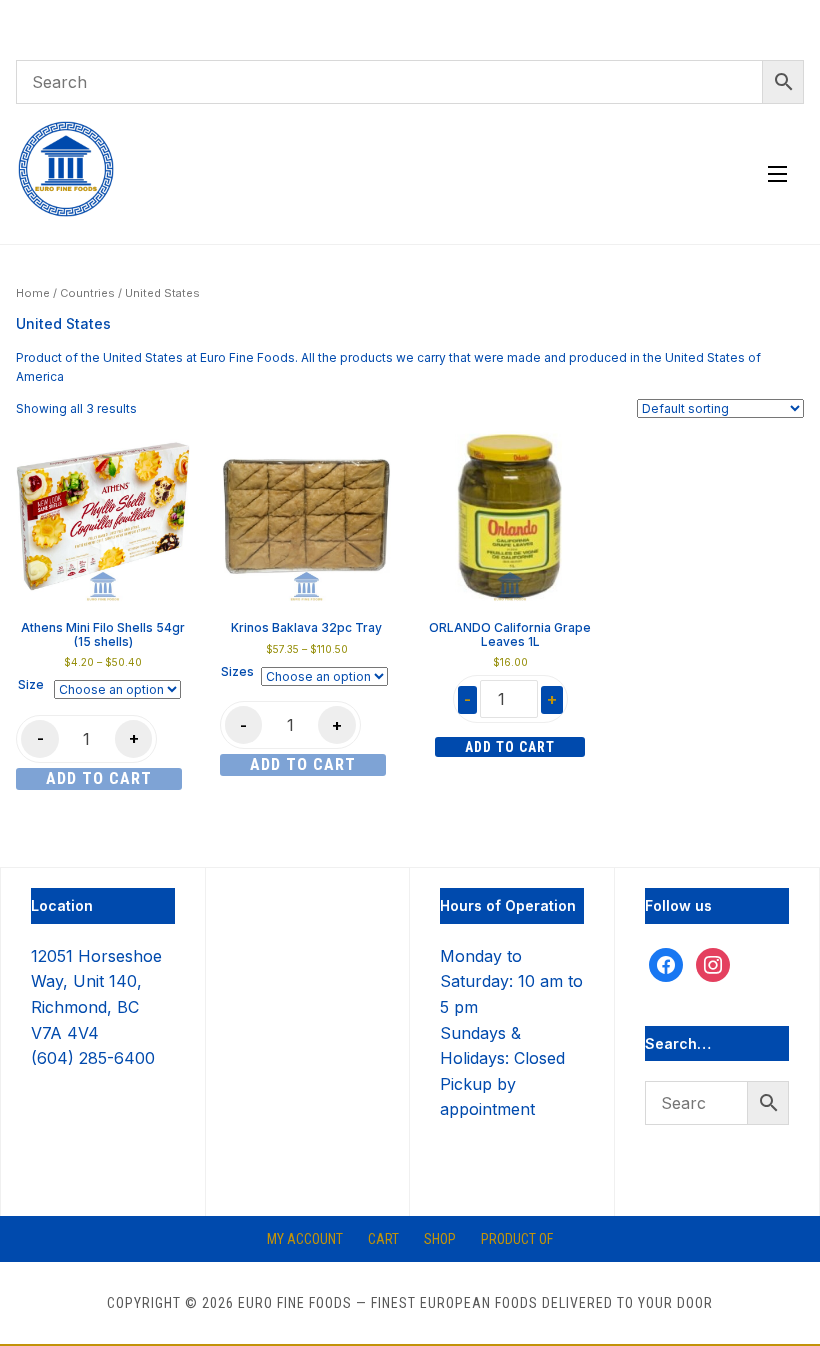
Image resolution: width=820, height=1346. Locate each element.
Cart (383, 1239)
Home (33, 293)
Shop (440, 1239)
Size (31, 684)
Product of (517, 1239)
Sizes (237, 671)
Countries (87, 293)
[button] (777, 174)
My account (305, 1239)
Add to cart (99, 778)
